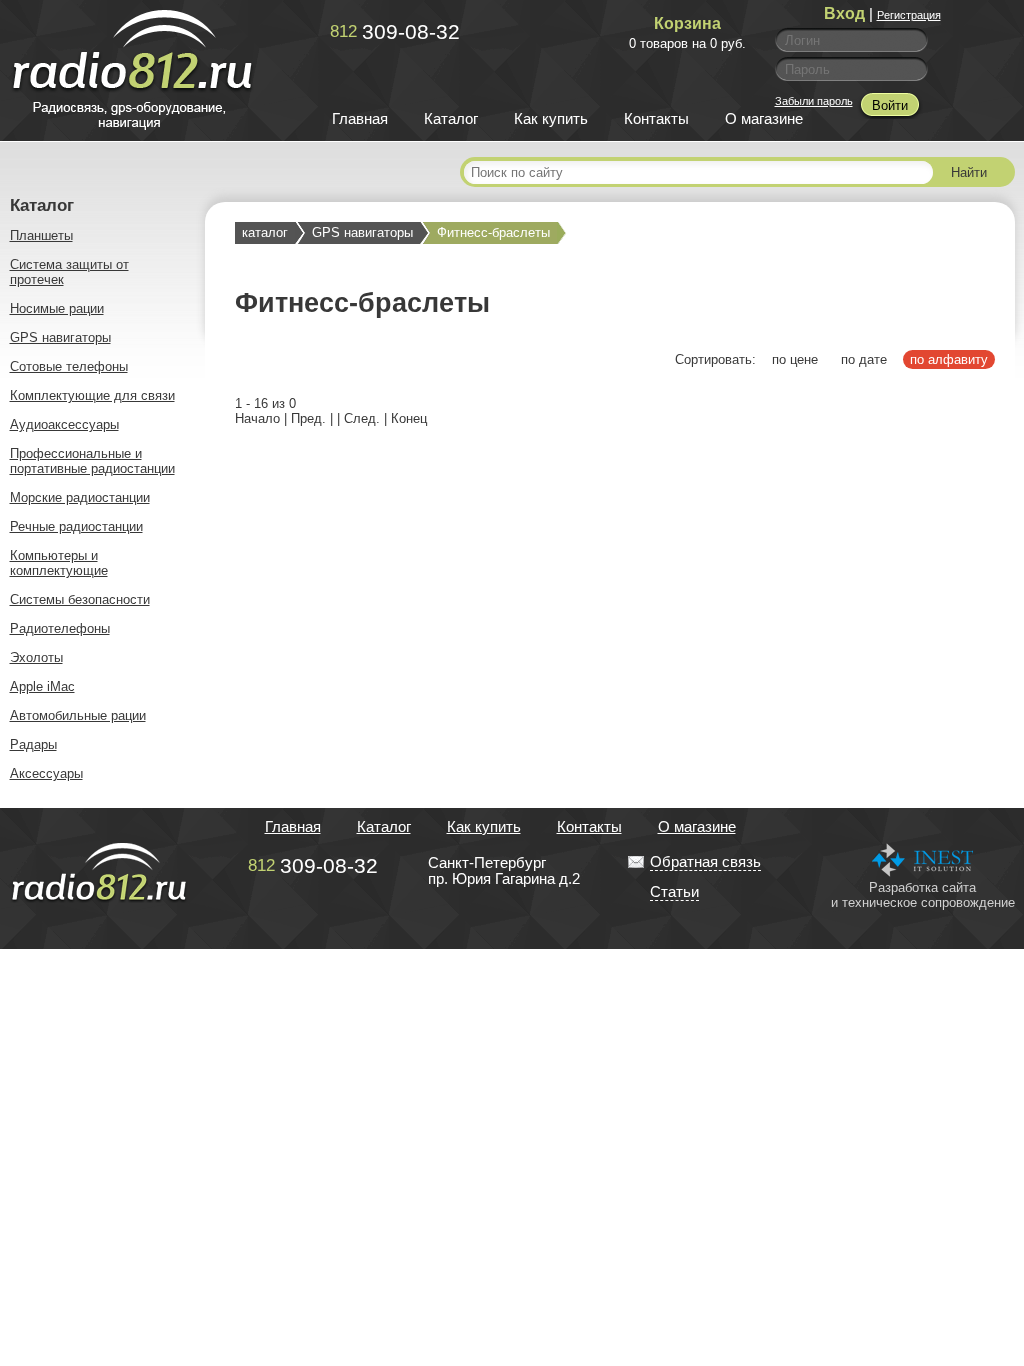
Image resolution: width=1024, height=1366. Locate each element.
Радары (33, 744)
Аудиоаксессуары (64, 424)
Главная (360, 119)
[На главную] (132, 125)
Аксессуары (46, 773)
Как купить (551, 119)
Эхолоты (36, 657)
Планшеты (41, 235)
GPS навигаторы (60, 337)
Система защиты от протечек (69, 272)
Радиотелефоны (60, 628)
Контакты (656, 119)
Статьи (674, 892)
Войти (890, 105)
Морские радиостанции (80, 497)
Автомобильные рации (78, 715)
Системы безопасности (80, 599)
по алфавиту (949, 359)
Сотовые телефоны (69, 366)
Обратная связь (705, 862)
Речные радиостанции (76, 526)
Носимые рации (57, 308)
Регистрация (909, 15)
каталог (265, 232)
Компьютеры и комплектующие (59, 563)
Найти (969, 172)
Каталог (451, 119)
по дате (864, 359)
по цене (795, 359)
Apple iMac (42, 686)
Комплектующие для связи (92, 395)
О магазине (764, 119)
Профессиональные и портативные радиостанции (92, 461)
